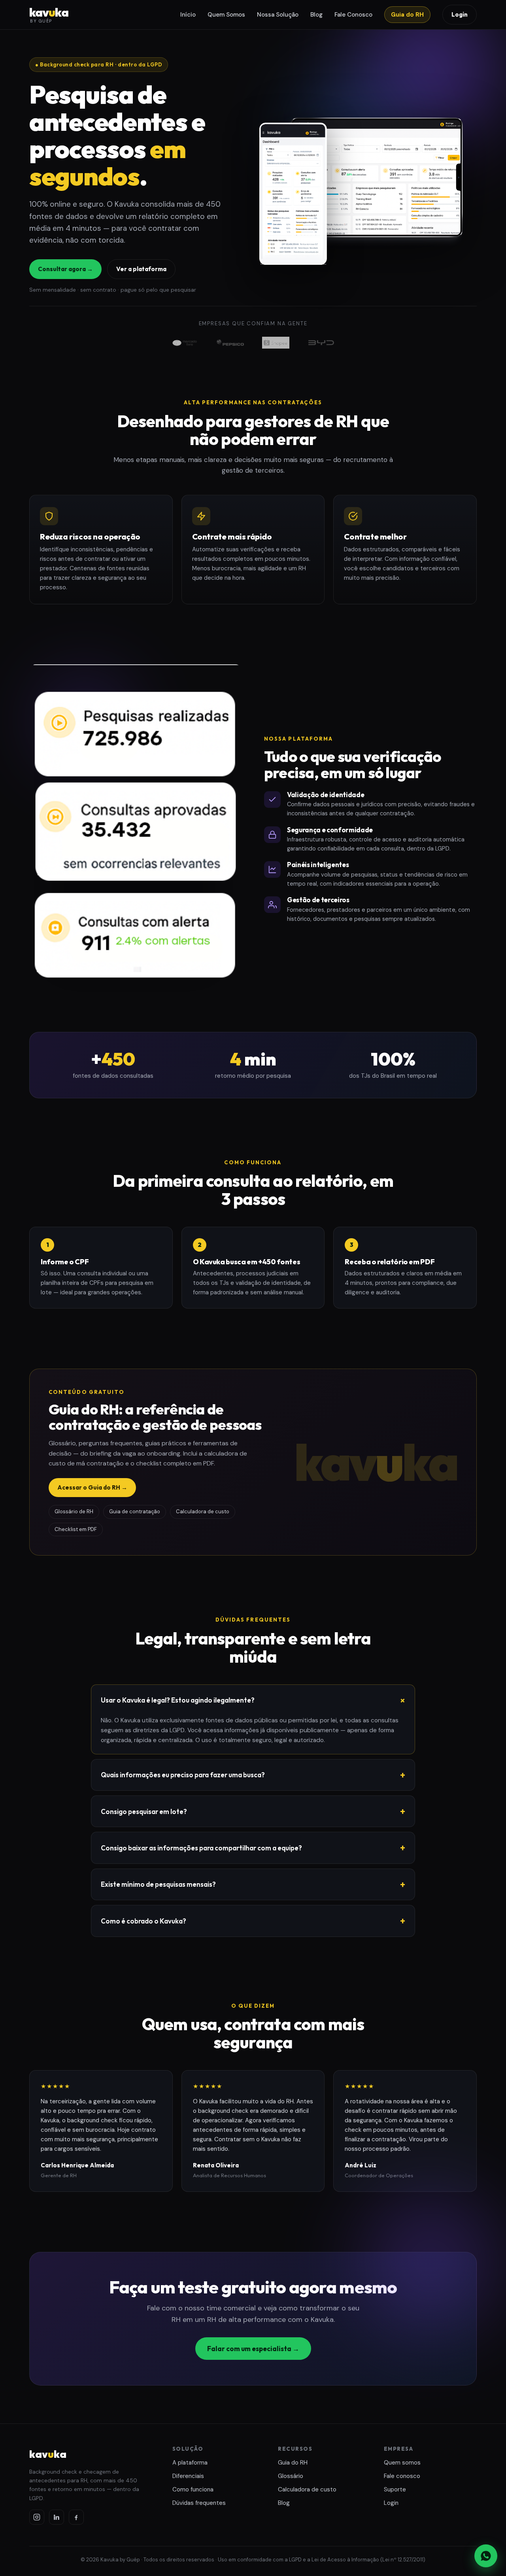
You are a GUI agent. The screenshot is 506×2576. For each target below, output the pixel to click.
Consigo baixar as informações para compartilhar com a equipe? (201, 1848)
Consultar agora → (65, 269)
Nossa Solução (278, 15)
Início (188, 15)
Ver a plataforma (141, 269)
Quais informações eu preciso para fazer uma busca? (183, 1775)
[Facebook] (76, 2517)
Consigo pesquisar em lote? (144, 1811)
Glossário (291, 2476)
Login (460, 14)
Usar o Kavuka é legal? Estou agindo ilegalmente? (178, 1700)
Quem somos (402, 2463)
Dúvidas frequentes (199, 2503)
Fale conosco (402, 2476)
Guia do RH (407, 15)
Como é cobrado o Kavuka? (143, 1921)
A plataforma (190, 2463)
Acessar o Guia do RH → (92, 1487)
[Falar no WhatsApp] (486, 2556)
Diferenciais (188, 2476)
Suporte (395, 2489)
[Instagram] (37, 2517)
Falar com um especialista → (253, 2349)
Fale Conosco (353, 15)
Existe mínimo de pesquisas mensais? (158, 1884)
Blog (316, 15)
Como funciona (193, 2489)
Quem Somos (226, 15)
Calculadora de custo (307, 2489)
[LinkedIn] (57, 2517)
